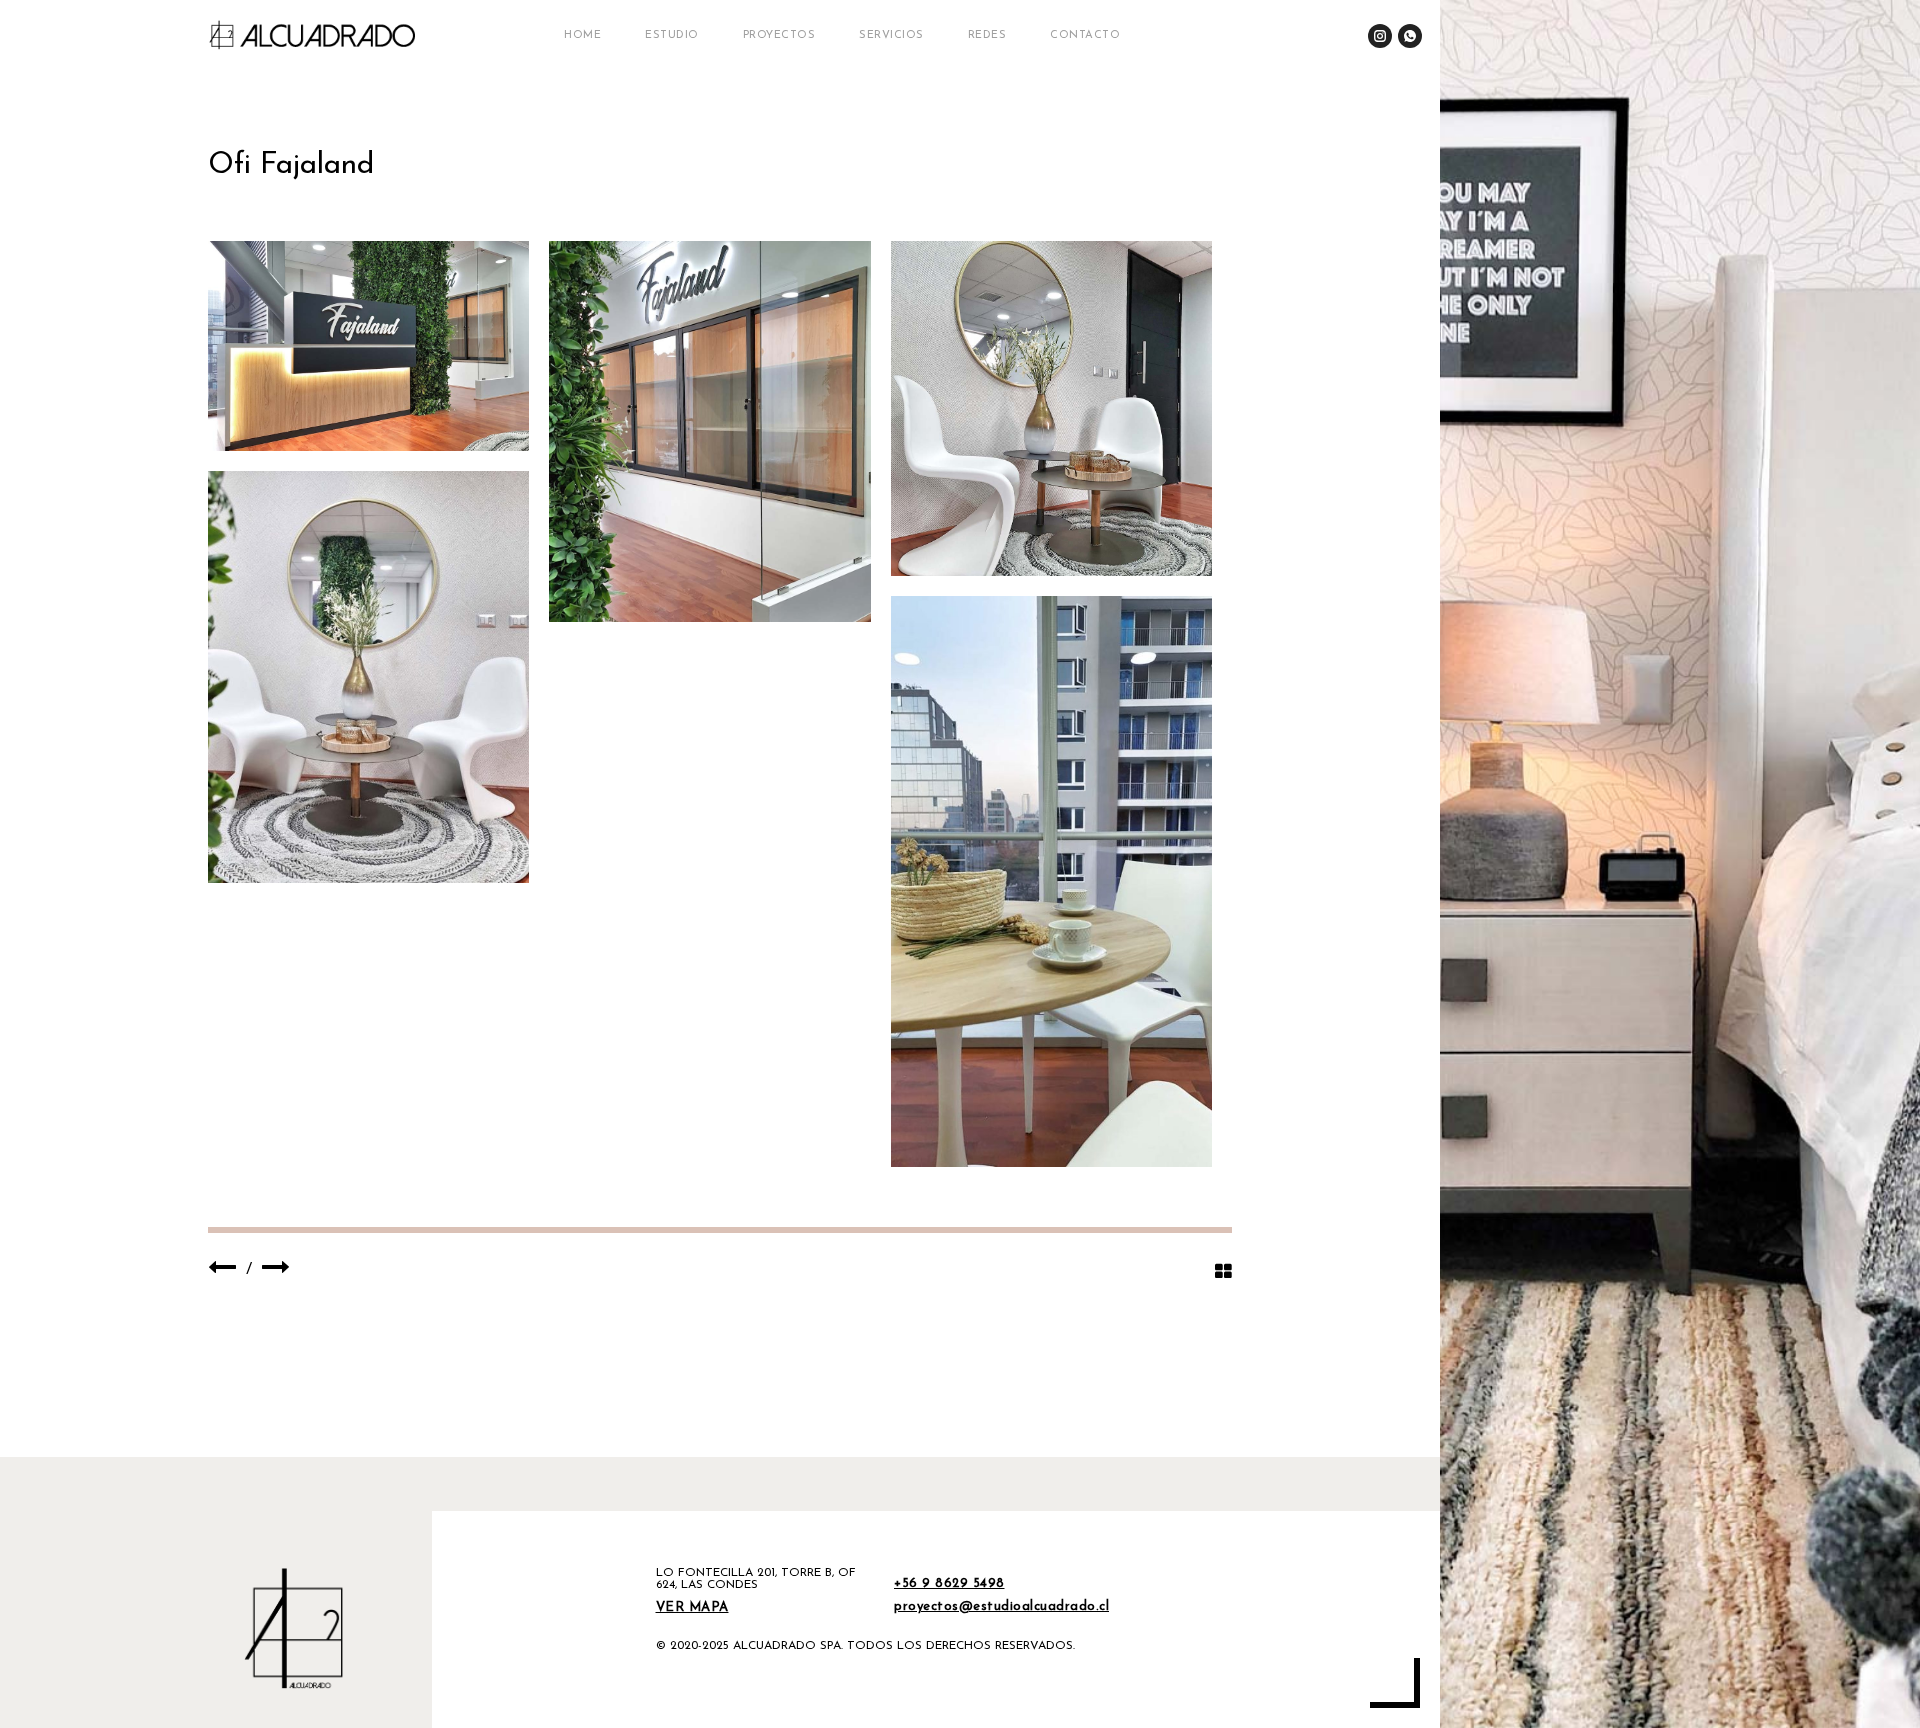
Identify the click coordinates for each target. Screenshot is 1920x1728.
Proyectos (779, 35)
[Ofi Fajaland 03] (1051, 408)
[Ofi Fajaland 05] (1051, 881)
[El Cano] (222, 1270)
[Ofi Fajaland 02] (709, 431)
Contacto (1085, 35)
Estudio (672, 35)
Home (582, 35)
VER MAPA (692, 1607)
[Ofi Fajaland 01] (368, 346)
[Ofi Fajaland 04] (368, 677)
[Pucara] (276, 1270)
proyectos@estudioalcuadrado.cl (1001, 1606)
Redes (987, 35)
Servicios (891, 35)
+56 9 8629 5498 (949, 1583)
